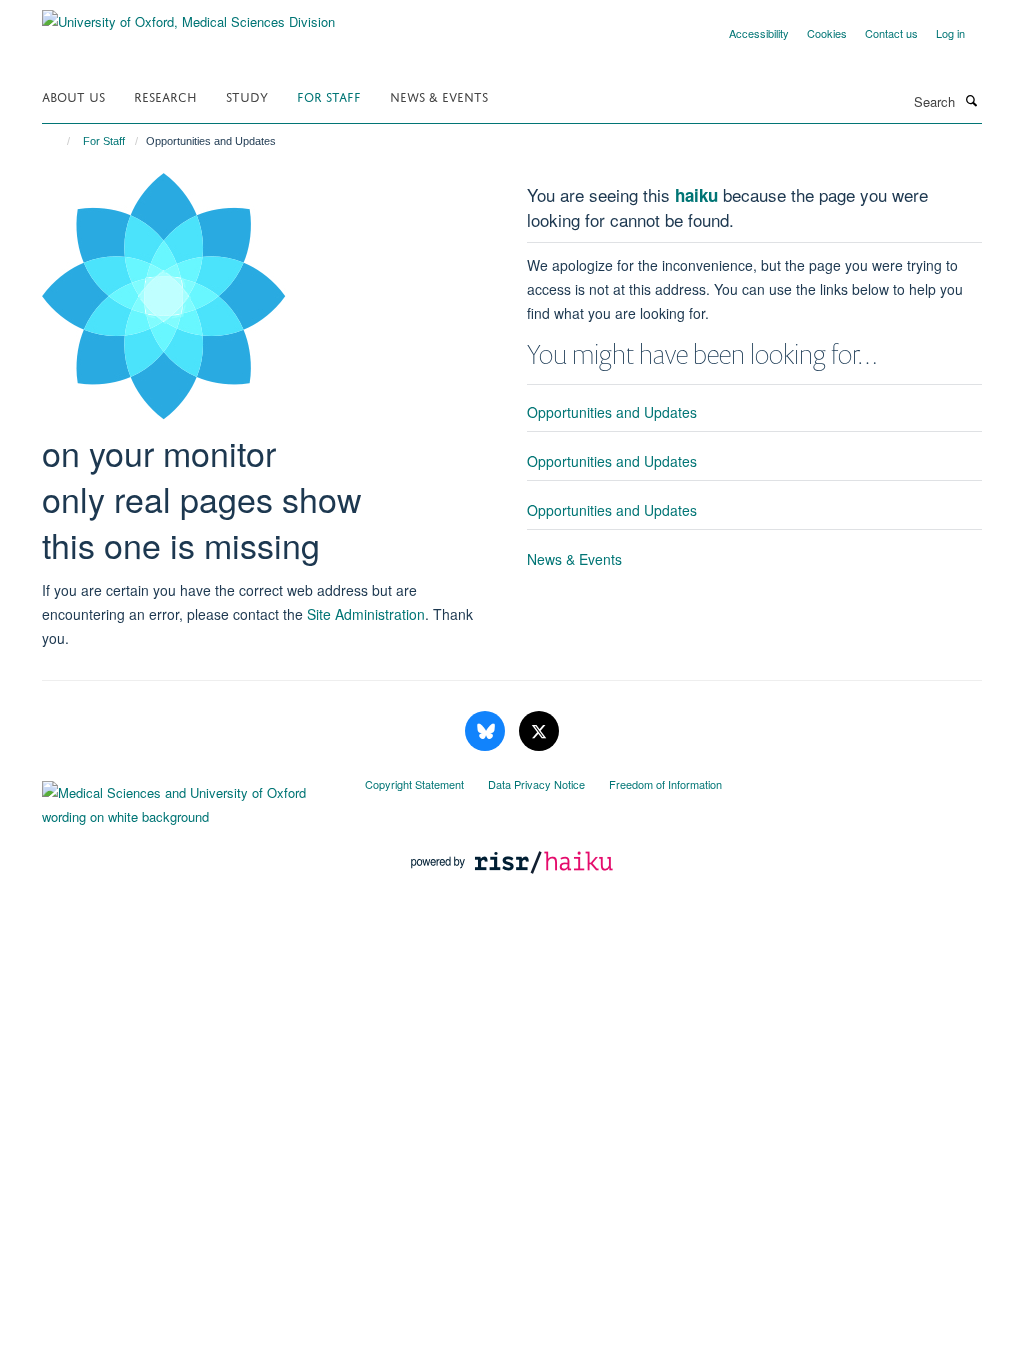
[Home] (59, 141)
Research (165, 95)
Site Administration (366, 614)
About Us (73, 95)
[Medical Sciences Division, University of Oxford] (188, 800)
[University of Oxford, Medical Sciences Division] (188, 14)
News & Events (439, 95)
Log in (950, 33)
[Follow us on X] (539, 731)
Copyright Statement (414, 784)
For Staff (329, 95)
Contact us (891, 33)
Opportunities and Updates (612, 412)
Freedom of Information (665, 784)
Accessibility (759, 33)
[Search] (971, 100)
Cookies (827, 33)
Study (247, 95)
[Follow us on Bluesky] (487, 731)
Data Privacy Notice (536, 784)
